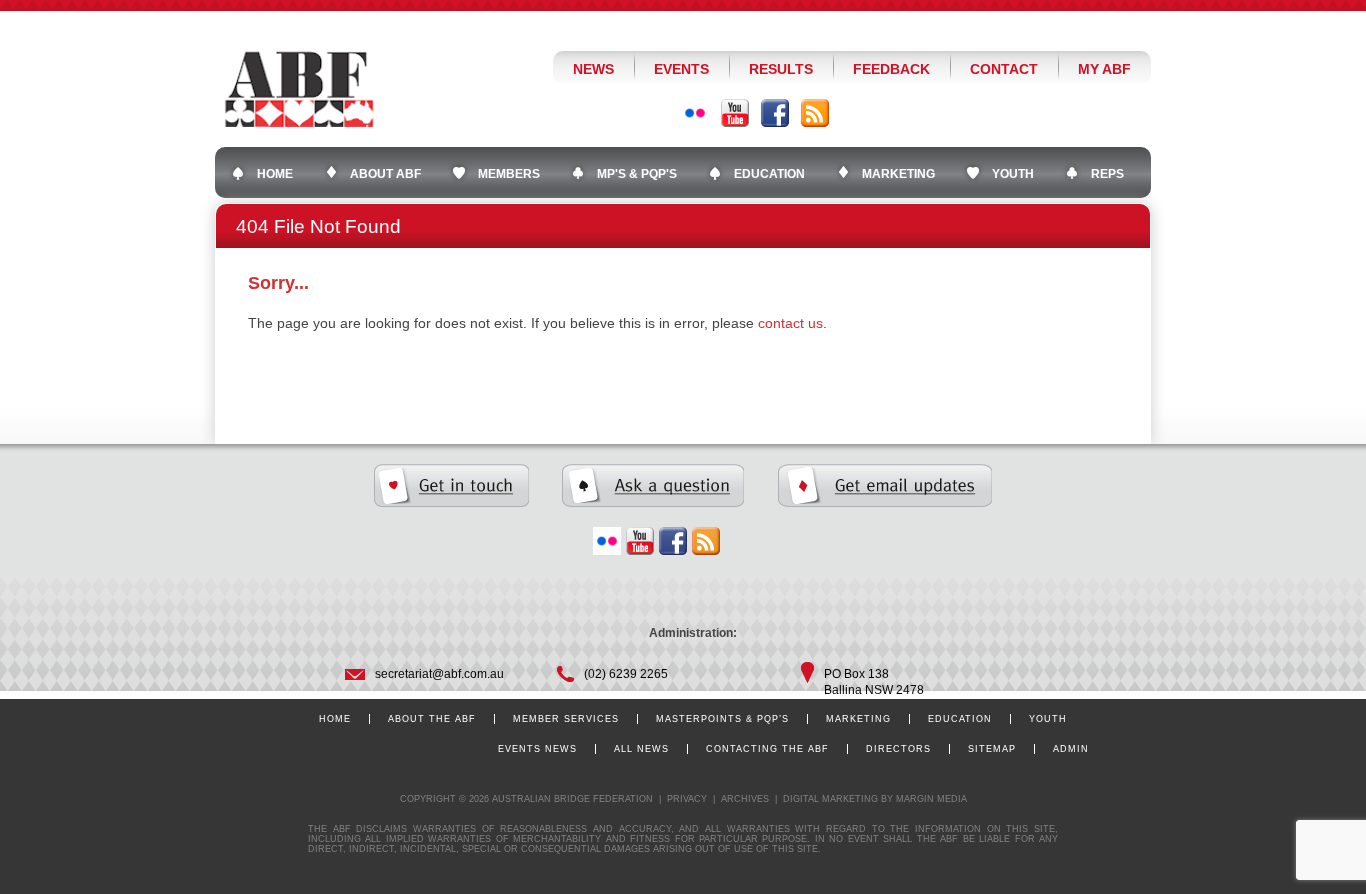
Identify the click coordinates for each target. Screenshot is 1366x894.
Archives (745, 799)
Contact (1004, 69)
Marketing (858, 719)
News (593, 69)
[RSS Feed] (815, 113)
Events (681, 69)
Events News (537, 749)
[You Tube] (735, 113)
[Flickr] (695, 113)
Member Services (566, 719)
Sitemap (992, 749)
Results (781, 69)
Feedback (891, 69)
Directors (898, 749)
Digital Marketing (830, 799)
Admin (1071, 749)
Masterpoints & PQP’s (722, 719)
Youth (1048, 719)
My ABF (1104, 69)
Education (960, 719)
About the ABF (432, 719)
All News (641, 749)
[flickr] (607, 541)
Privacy (687, 799)
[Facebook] (775, 113)
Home (335, 719)
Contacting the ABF (767, 749)
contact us (790, 323)
